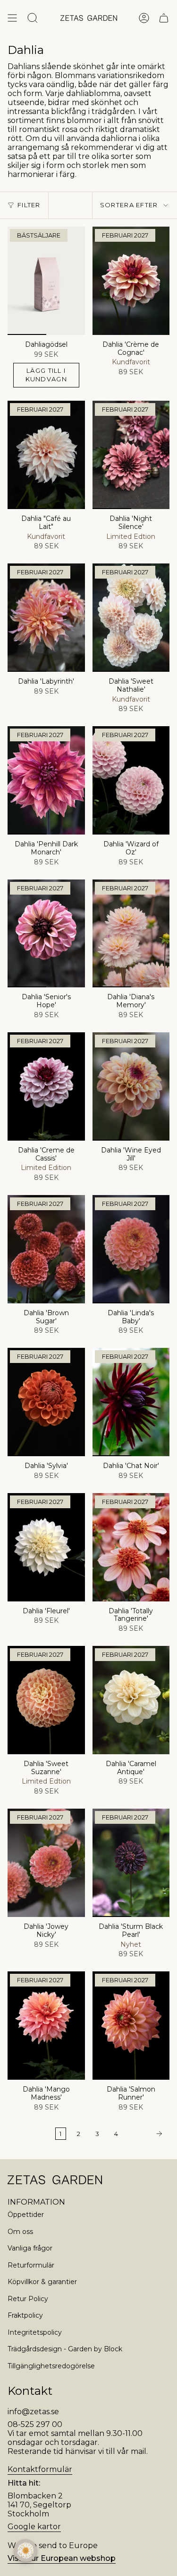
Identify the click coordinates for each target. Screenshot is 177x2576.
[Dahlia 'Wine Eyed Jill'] (131, 1086)
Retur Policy (28, 2299)
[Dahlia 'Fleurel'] (46, 1547)
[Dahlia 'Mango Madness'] (46, 2026)
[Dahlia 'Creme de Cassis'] (46, 1086)
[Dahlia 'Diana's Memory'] (131, 934)
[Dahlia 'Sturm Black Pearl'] (131, 1863)
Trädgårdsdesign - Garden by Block (65, 2349)
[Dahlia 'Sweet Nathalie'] (131, 618)
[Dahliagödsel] (46, 281)
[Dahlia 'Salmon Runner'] (131, 2026)
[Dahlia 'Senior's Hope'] (46, 934)
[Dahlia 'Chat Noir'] (131, 1402)
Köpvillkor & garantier (42, 2282)
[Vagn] (164, 18)
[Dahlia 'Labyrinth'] (46, 618)
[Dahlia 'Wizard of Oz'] (131, 780)
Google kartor (34, 2527)
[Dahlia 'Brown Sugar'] (46, 1249)
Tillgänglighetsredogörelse (51, 2366)
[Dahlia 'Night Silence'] (131, 455)
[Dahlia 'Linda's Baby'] (131, 1249)
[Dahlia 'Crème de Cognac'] (131, 281)
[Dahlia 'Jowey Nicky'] (46, 1863)
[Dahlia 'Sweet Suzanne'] (46, 1700)
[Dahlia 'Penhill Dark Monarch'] (46, 780)
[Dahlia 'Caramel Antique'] (131, 1700)
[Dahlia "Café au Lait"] (46, 455)
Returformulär (31, 2265)
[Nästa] (146, 2134)
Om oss (20, 2232)
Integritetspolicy (35, 2332)
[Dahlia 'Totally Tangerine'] (131, 1547)
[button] (25, 2550)
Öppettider (26, 2215)
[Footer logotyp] (55, 2180)
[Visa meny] (12, 18)
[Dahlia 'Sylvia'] (46, 1402)
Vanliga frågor (30, 2248)
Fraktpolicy (25, 2315)
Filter (29, 205)
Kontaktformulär (40, 2469)
